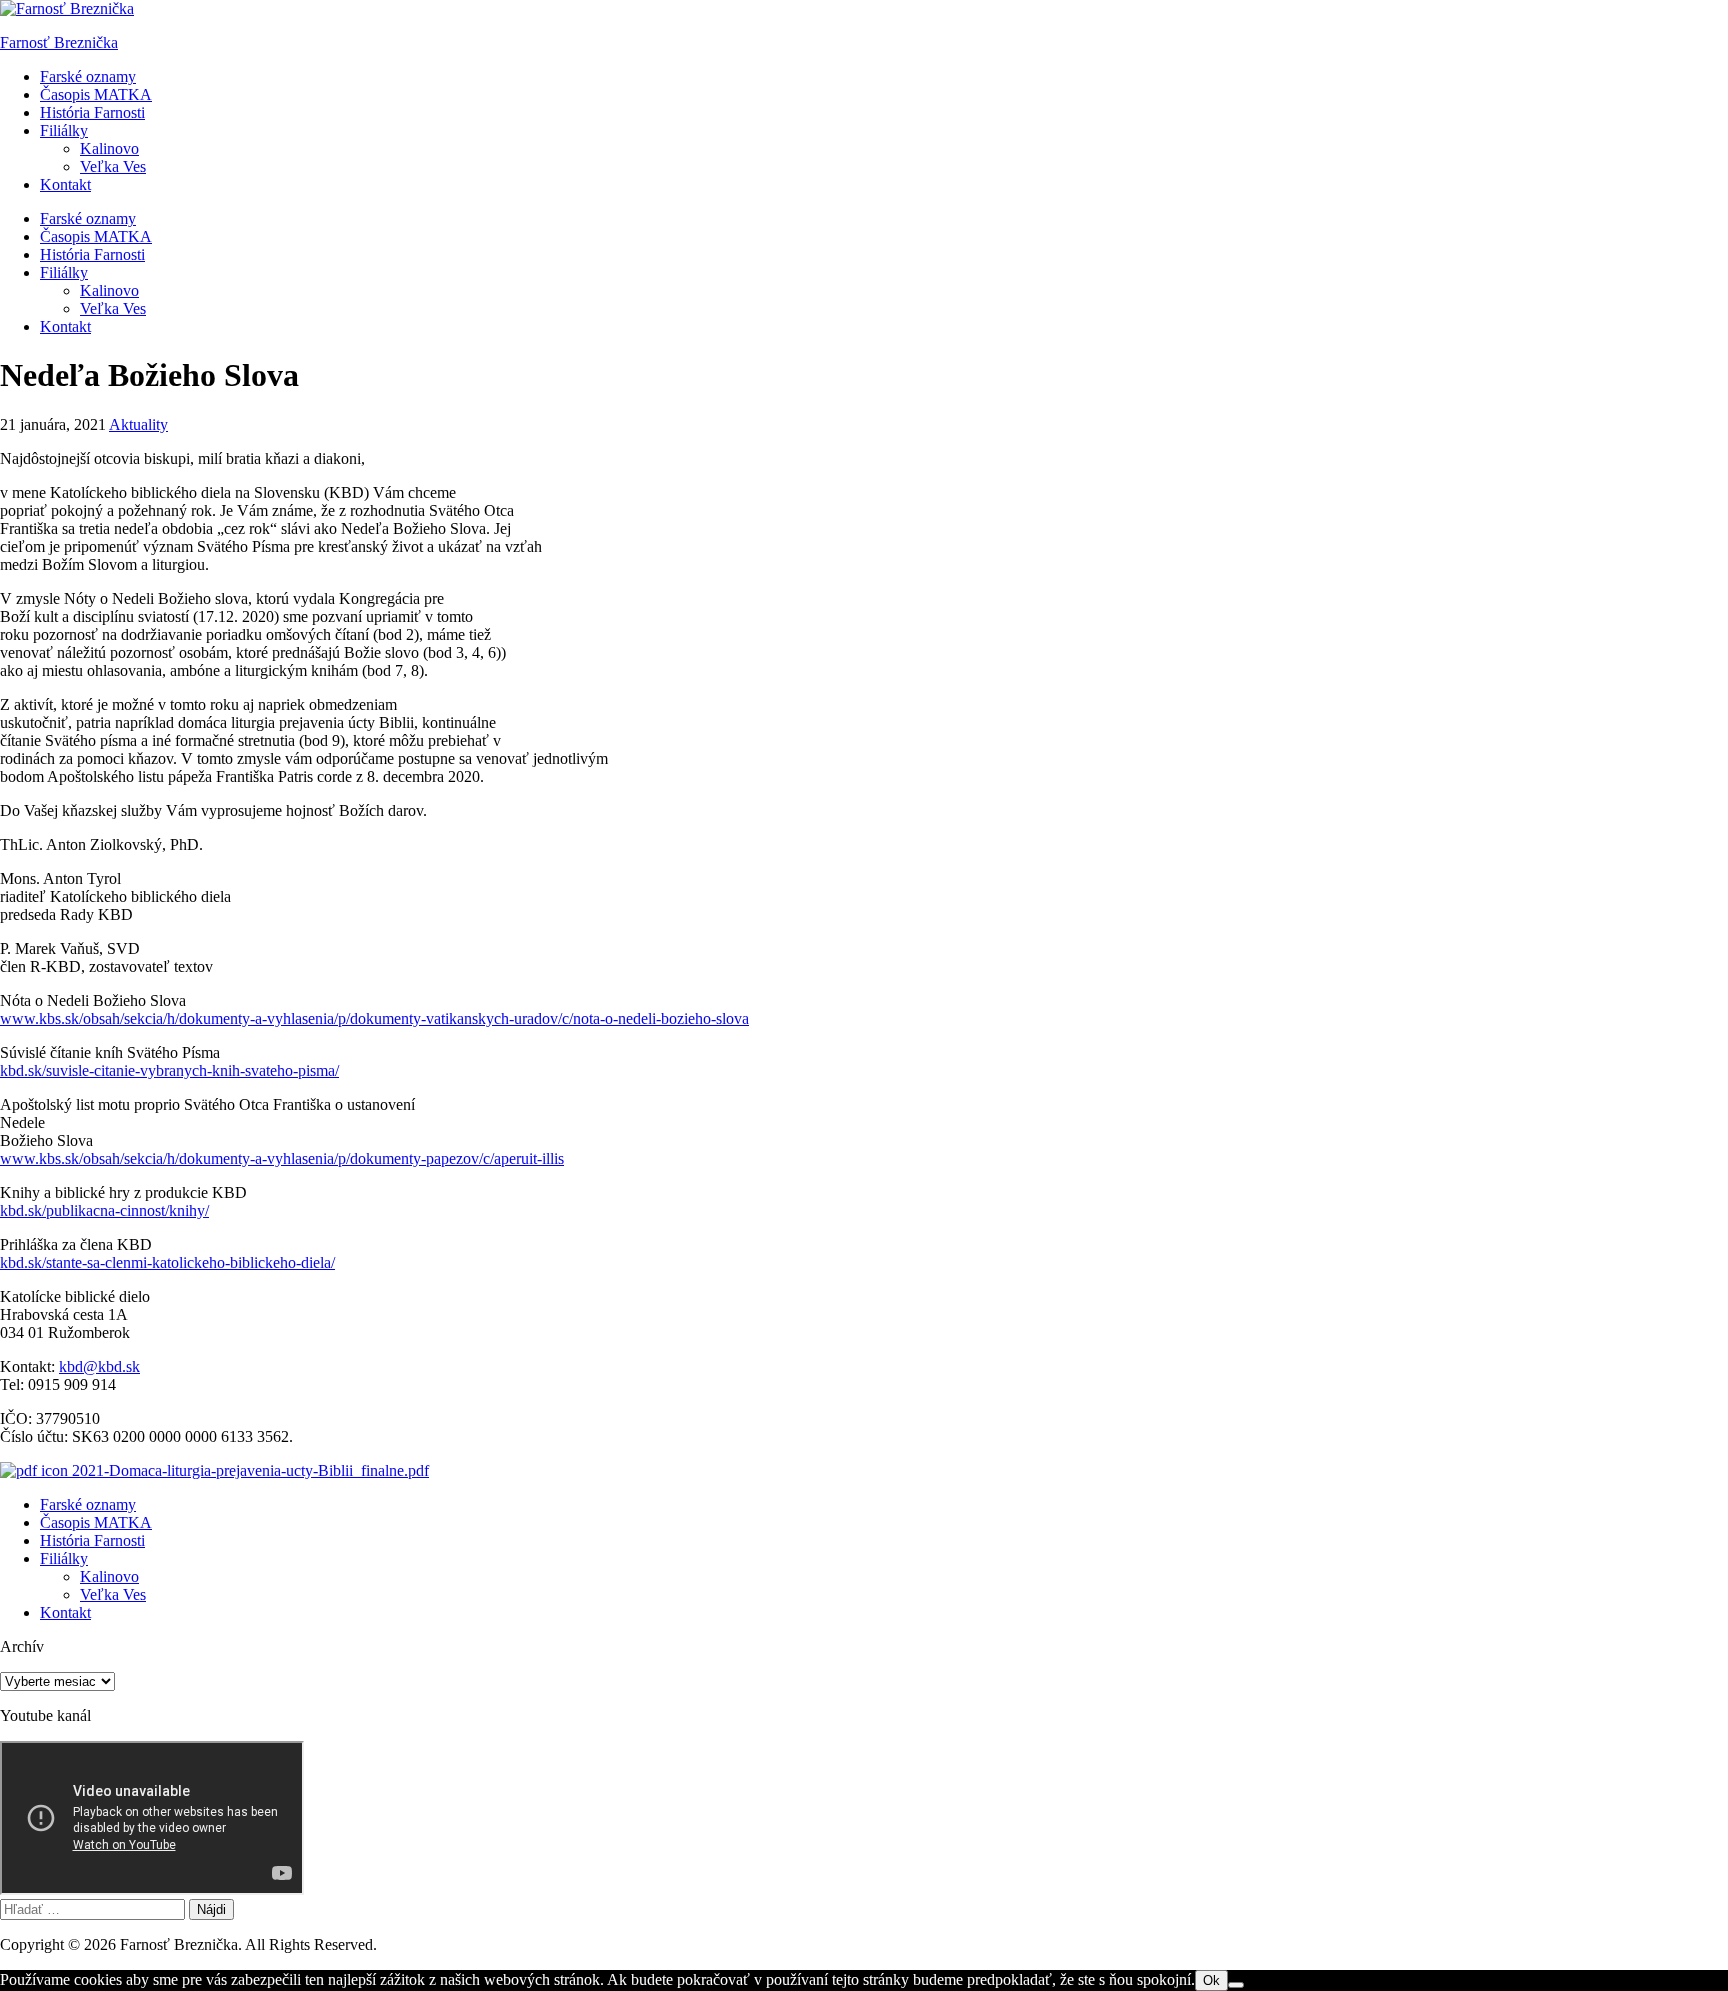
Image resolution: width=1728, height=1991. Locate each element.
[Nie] (1236, 1985)
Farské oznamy (88, 76)
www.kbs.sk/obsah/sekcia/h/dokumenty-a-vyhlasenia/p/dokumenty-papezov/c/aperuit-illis (282, 1158)
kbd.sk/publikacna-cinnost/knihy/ (104, 1210)
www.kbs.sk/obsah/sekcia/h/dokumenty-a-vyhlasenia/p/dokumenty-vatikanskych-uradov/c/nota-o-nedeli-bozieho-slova (374, 1018)
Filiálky (64, 130)
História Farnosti (92, 112)
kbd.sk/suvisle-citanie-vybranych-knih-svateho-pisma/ (169, 1070)
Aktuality (138, 424)
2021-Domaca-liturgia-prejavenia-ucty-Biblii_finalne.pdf (248, 1470)
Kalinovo (109, 148)
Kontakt (65, 184)
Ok (1211, 1980)
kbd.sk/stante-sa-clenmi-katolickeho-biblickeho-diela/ (167, 1262)
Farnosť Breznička (59, 42)
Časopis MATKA (96, 94)
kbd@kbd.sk (99, 1366)
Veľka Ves (113, 166)
